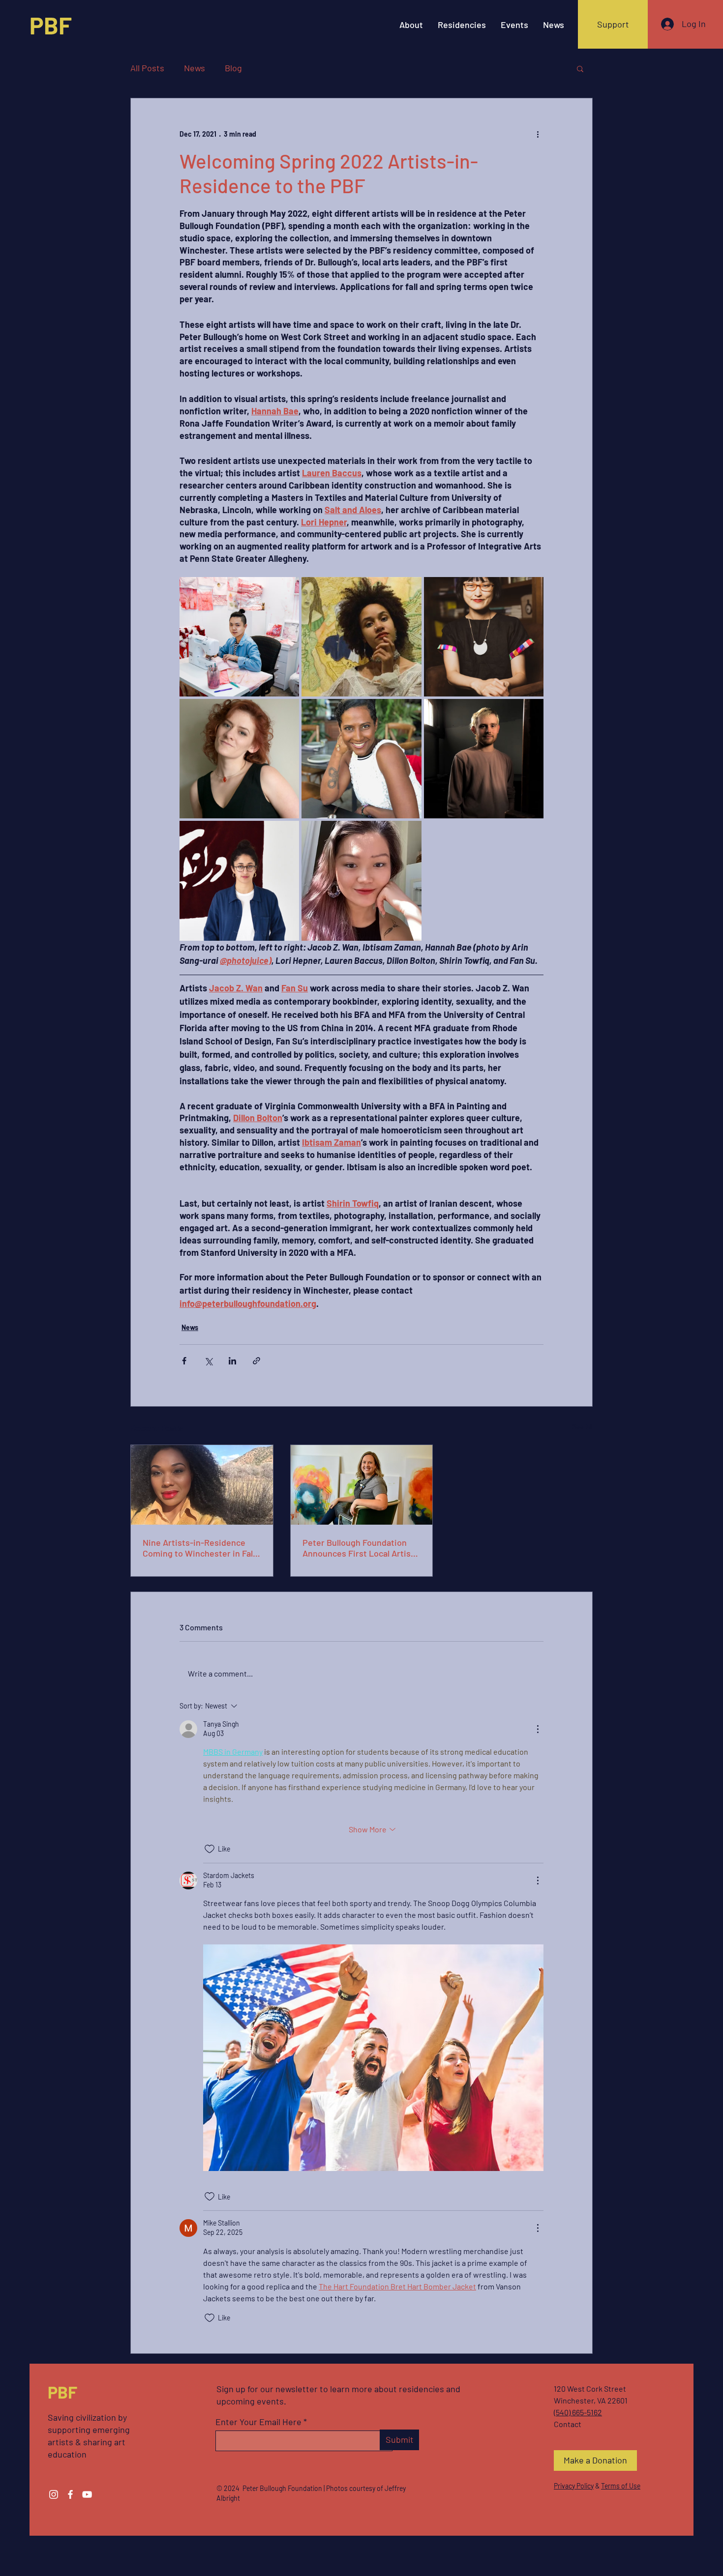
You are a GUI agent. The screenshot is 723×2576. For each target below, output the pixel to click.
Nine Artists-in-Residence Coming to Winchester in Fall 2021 (199, 1548)
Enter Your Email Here (258, 2422)
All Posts (147, 68)
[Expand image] (239, 637)
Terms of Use (621, 2486)
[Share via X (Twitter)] (208, 1361)
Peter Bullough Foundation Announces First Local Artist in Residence (358, 1548)
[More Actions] (538, 1729)
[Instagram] (54, 2494)
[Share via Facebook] (184, 1361)
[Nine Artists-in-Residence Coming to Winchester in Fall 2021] (202, 1485)
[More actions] (538, 134)
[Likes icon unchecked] (210, 1849)
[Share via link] (256, 1361)
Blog (233, 68)
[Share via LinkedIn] (232, 1361)
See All (582, 1427)
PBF (51, 25)
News (195, 68)
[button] (580, 68)
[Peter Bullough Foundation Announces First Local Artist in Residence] (362, 1485)
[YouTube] (87, 2494)
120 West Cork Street (590, 2388)
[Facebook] (70, 2494)
